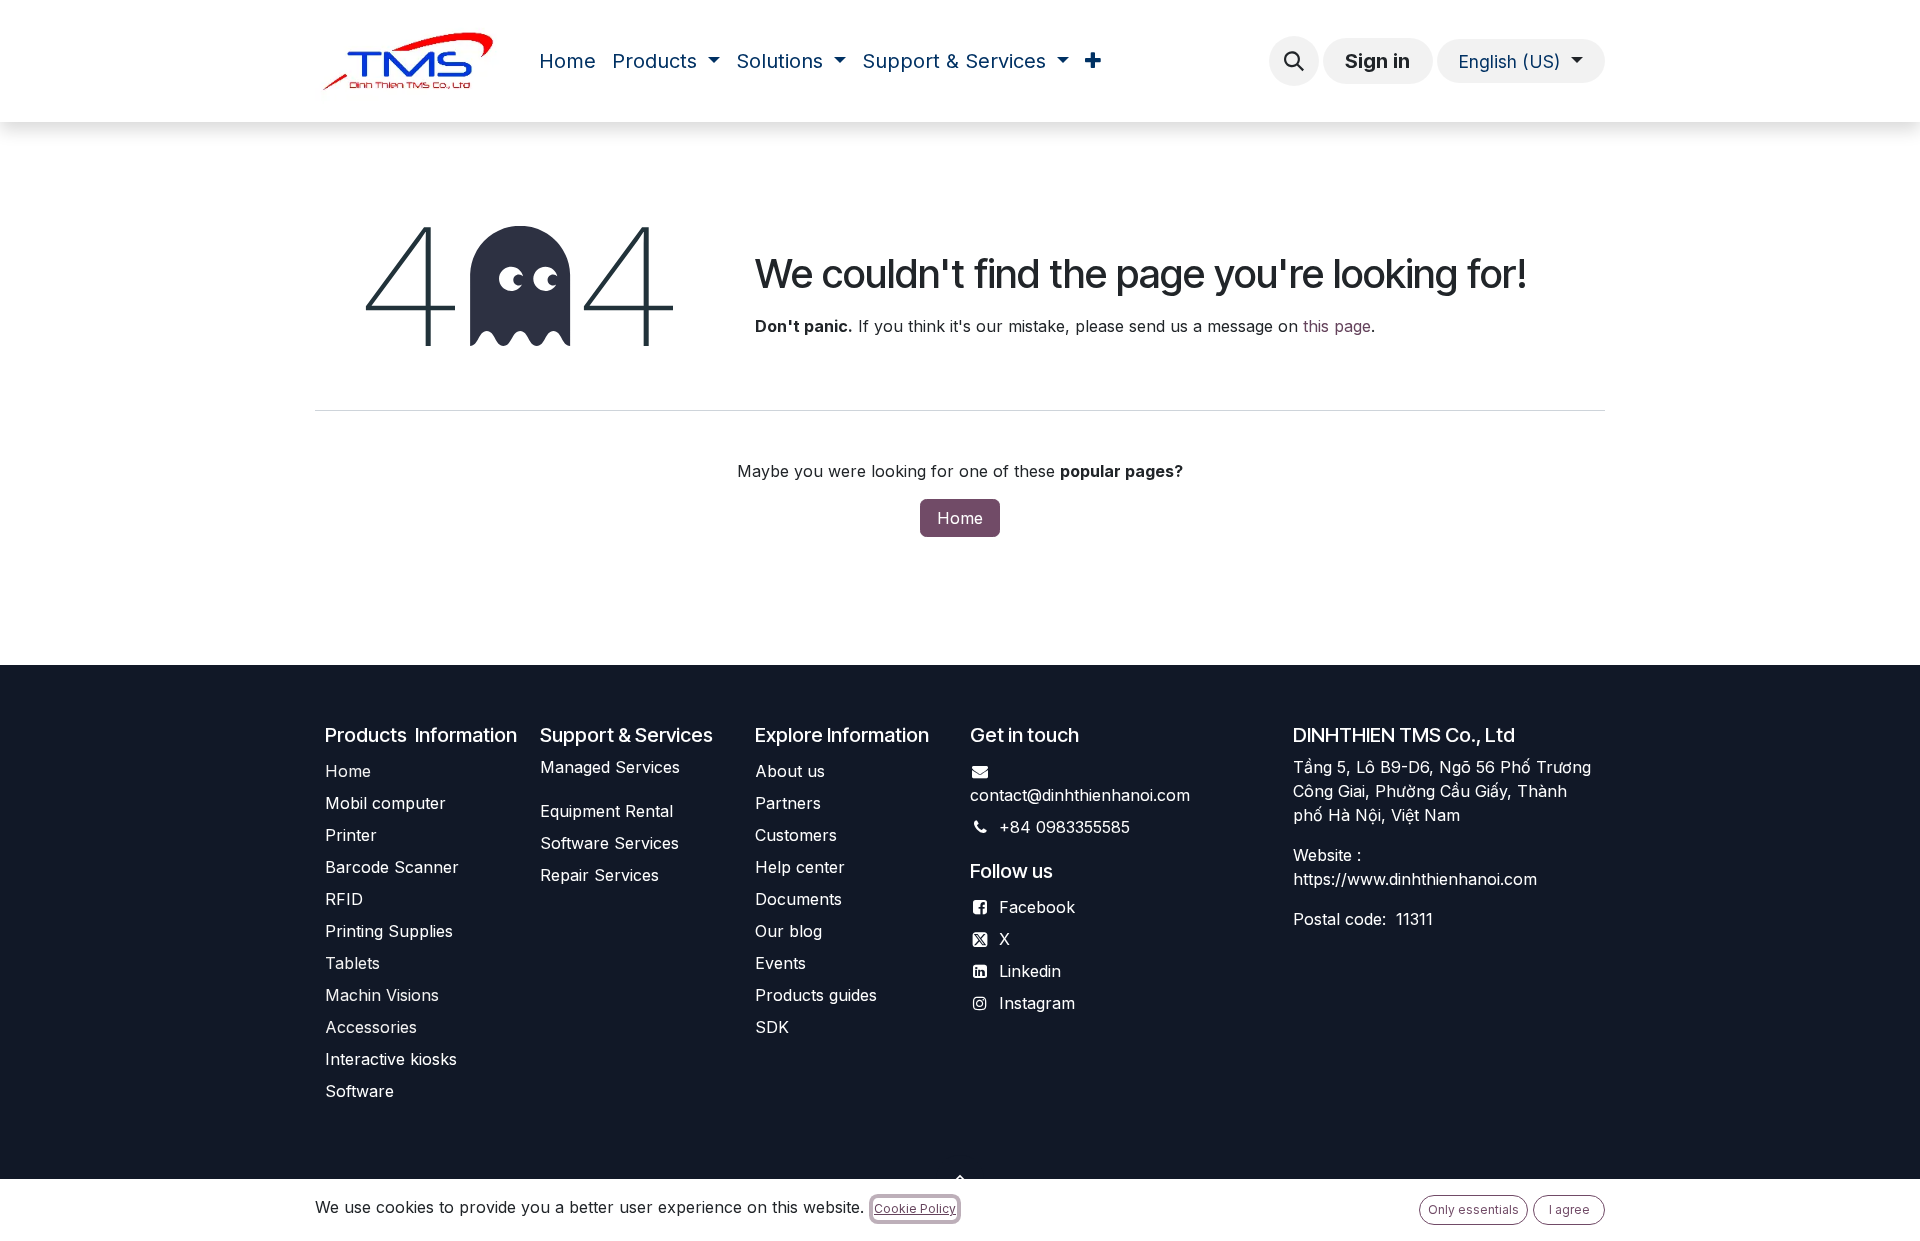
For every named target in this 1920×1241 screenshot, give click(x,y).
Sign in (1377, 61)
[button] (1294, 61)
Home (960, 518)
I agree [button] (1569, 1209)
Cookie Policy (915, 1208)
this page (1337, 326)
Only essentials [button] (1473, 1209)
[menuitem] (567, 61)
